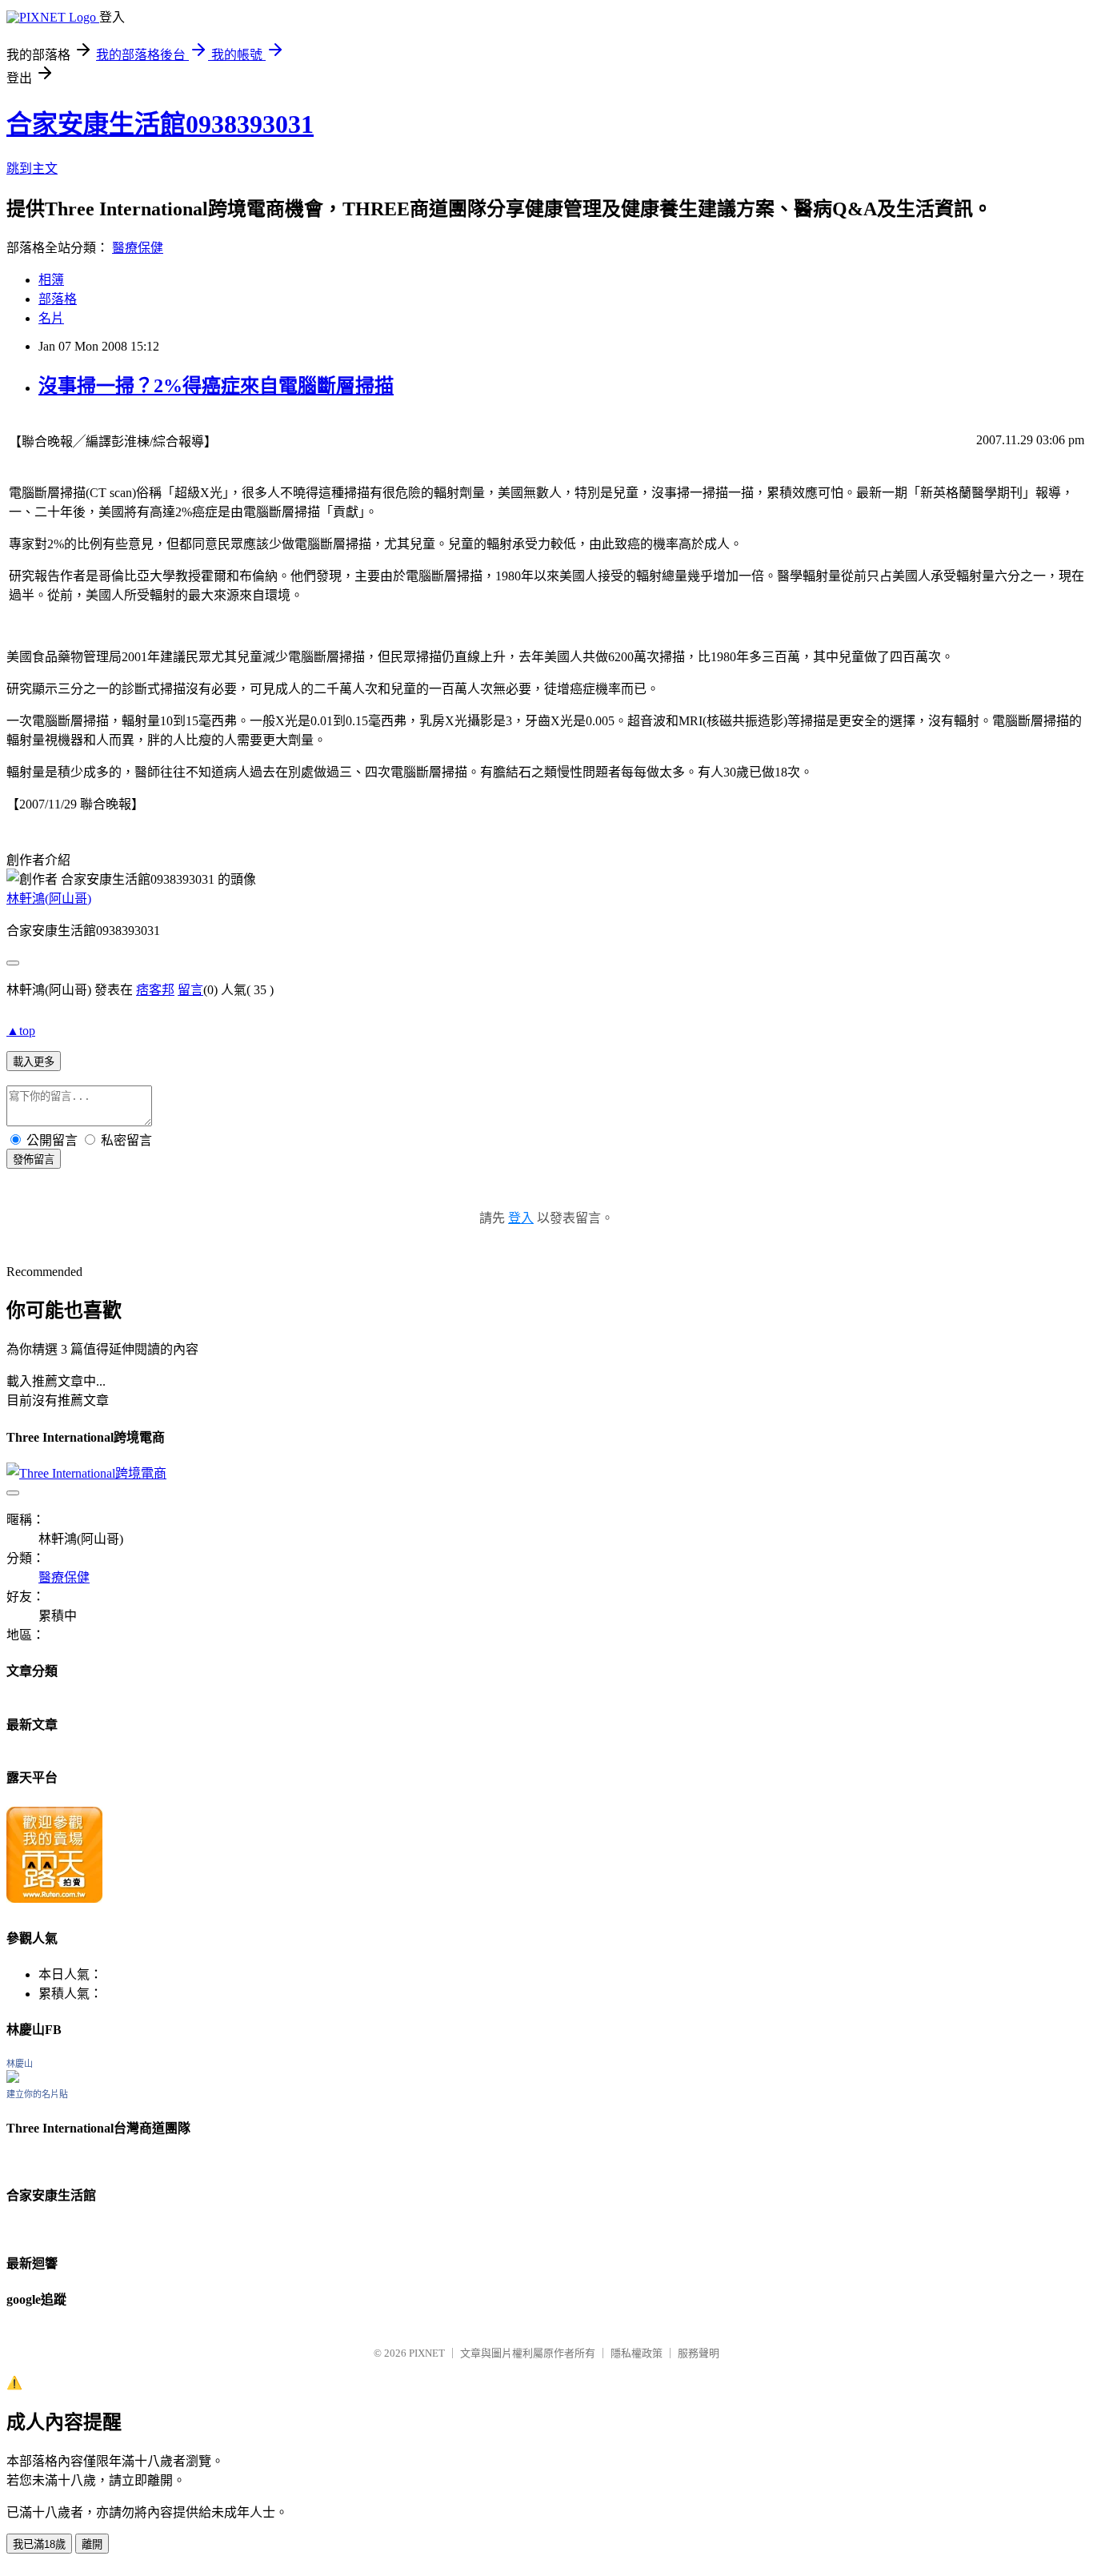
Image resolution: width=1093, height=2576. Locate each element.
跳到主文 (32, 169)
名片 (51, 318)
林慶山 (20, 2064)
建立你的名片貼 (37, 2094)
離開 (92, 2544)
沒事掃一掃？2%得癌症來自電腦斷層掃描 (216, 386)
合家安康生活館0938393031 (160, 124)
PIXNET (427, 2353)
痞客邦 (155, 990)
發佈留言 (34, 1160)
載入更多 (34, 1062)
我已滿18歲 (39, 2544)
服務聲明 (699, 2353)
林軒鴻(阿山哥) (49, 899)
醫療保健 (138, 248)
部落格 (58, 299)
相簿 (51, 280)
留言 (190, 990)
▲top (21, 1031)
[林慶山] (13, 2078)
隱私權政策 (637, 2353)
